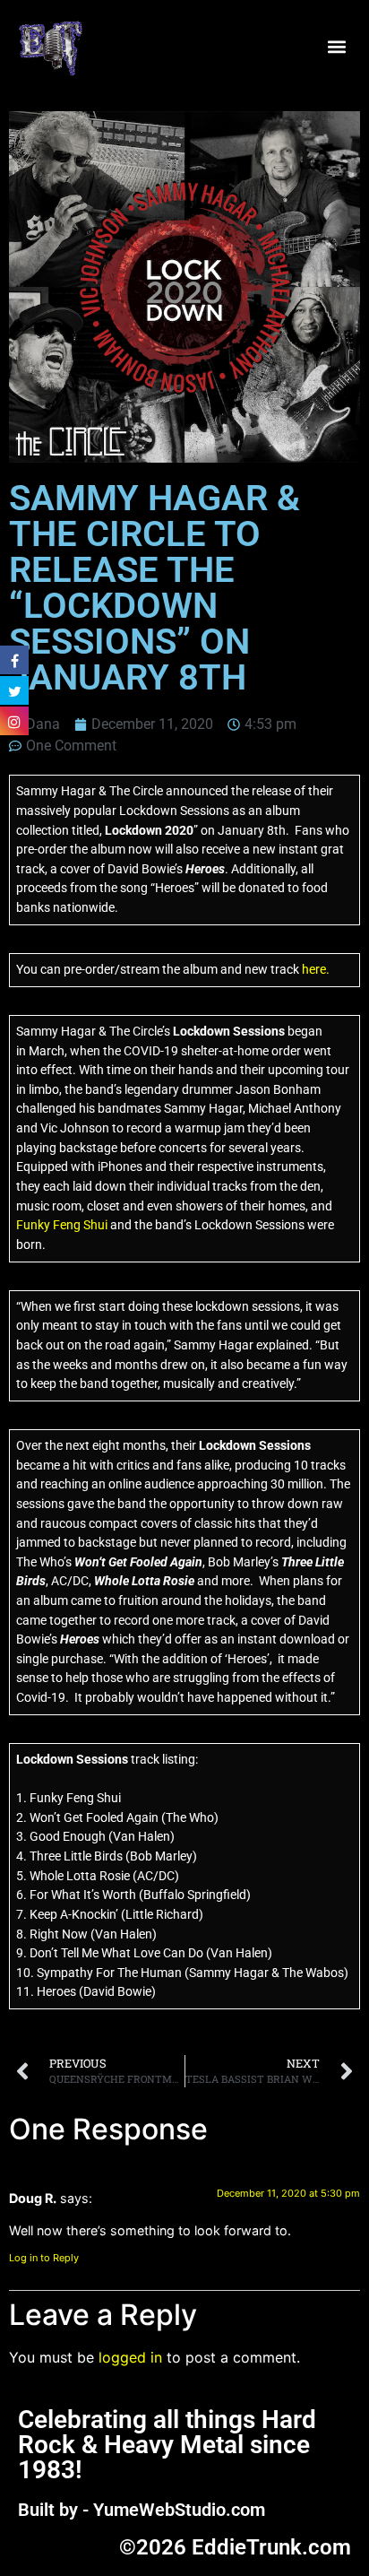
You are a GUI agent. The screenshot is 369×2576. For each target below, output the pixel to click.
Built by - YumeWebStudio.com (142, 2510)
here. (316, 970)
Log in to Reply (44, 2258)
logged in (130, 2357)
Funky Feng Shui (62, 1225)
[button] (336, 47)
